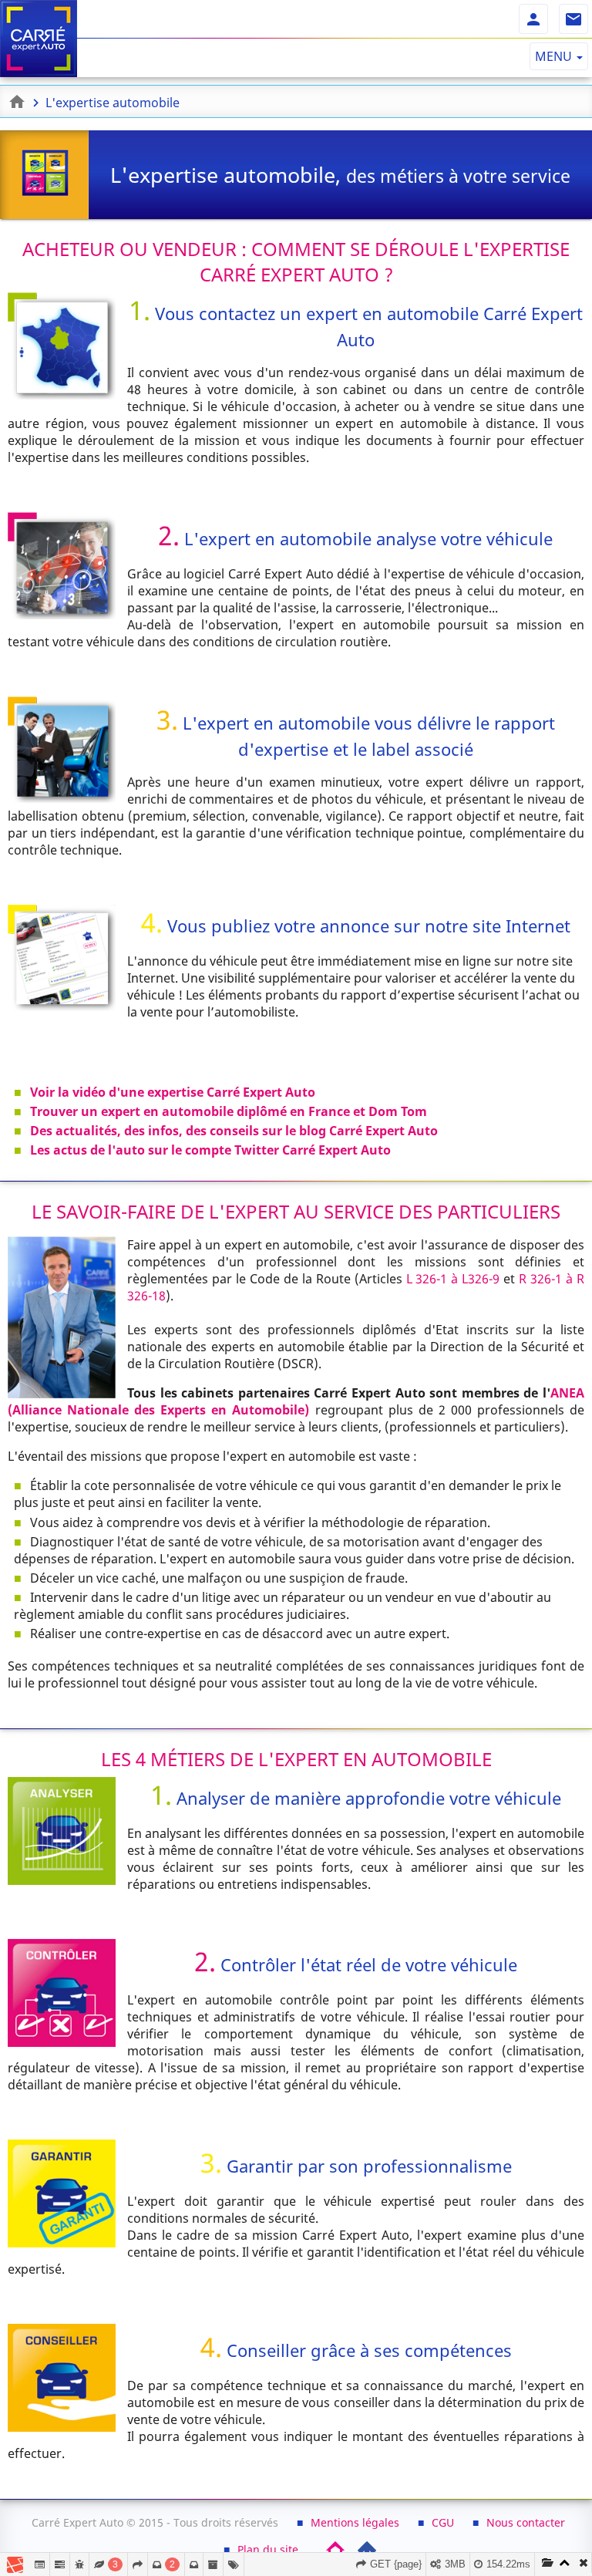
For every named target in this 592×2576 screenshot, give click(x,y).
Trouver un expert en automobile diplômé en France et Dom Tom (229, 1111)
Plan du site (268, 2549)
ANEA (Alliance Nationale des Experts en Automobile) (296, 1401)
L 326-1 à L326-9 (453, 1279)
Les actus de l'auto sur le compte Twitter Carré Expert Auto (210, 1150)
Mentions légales (355, 2522)
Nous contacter (526, 2522)
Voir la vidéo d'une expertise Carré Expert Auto (173, 1092)
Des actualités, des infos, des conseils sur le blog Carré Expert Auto (234, 1131)
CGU (443, 2522)
